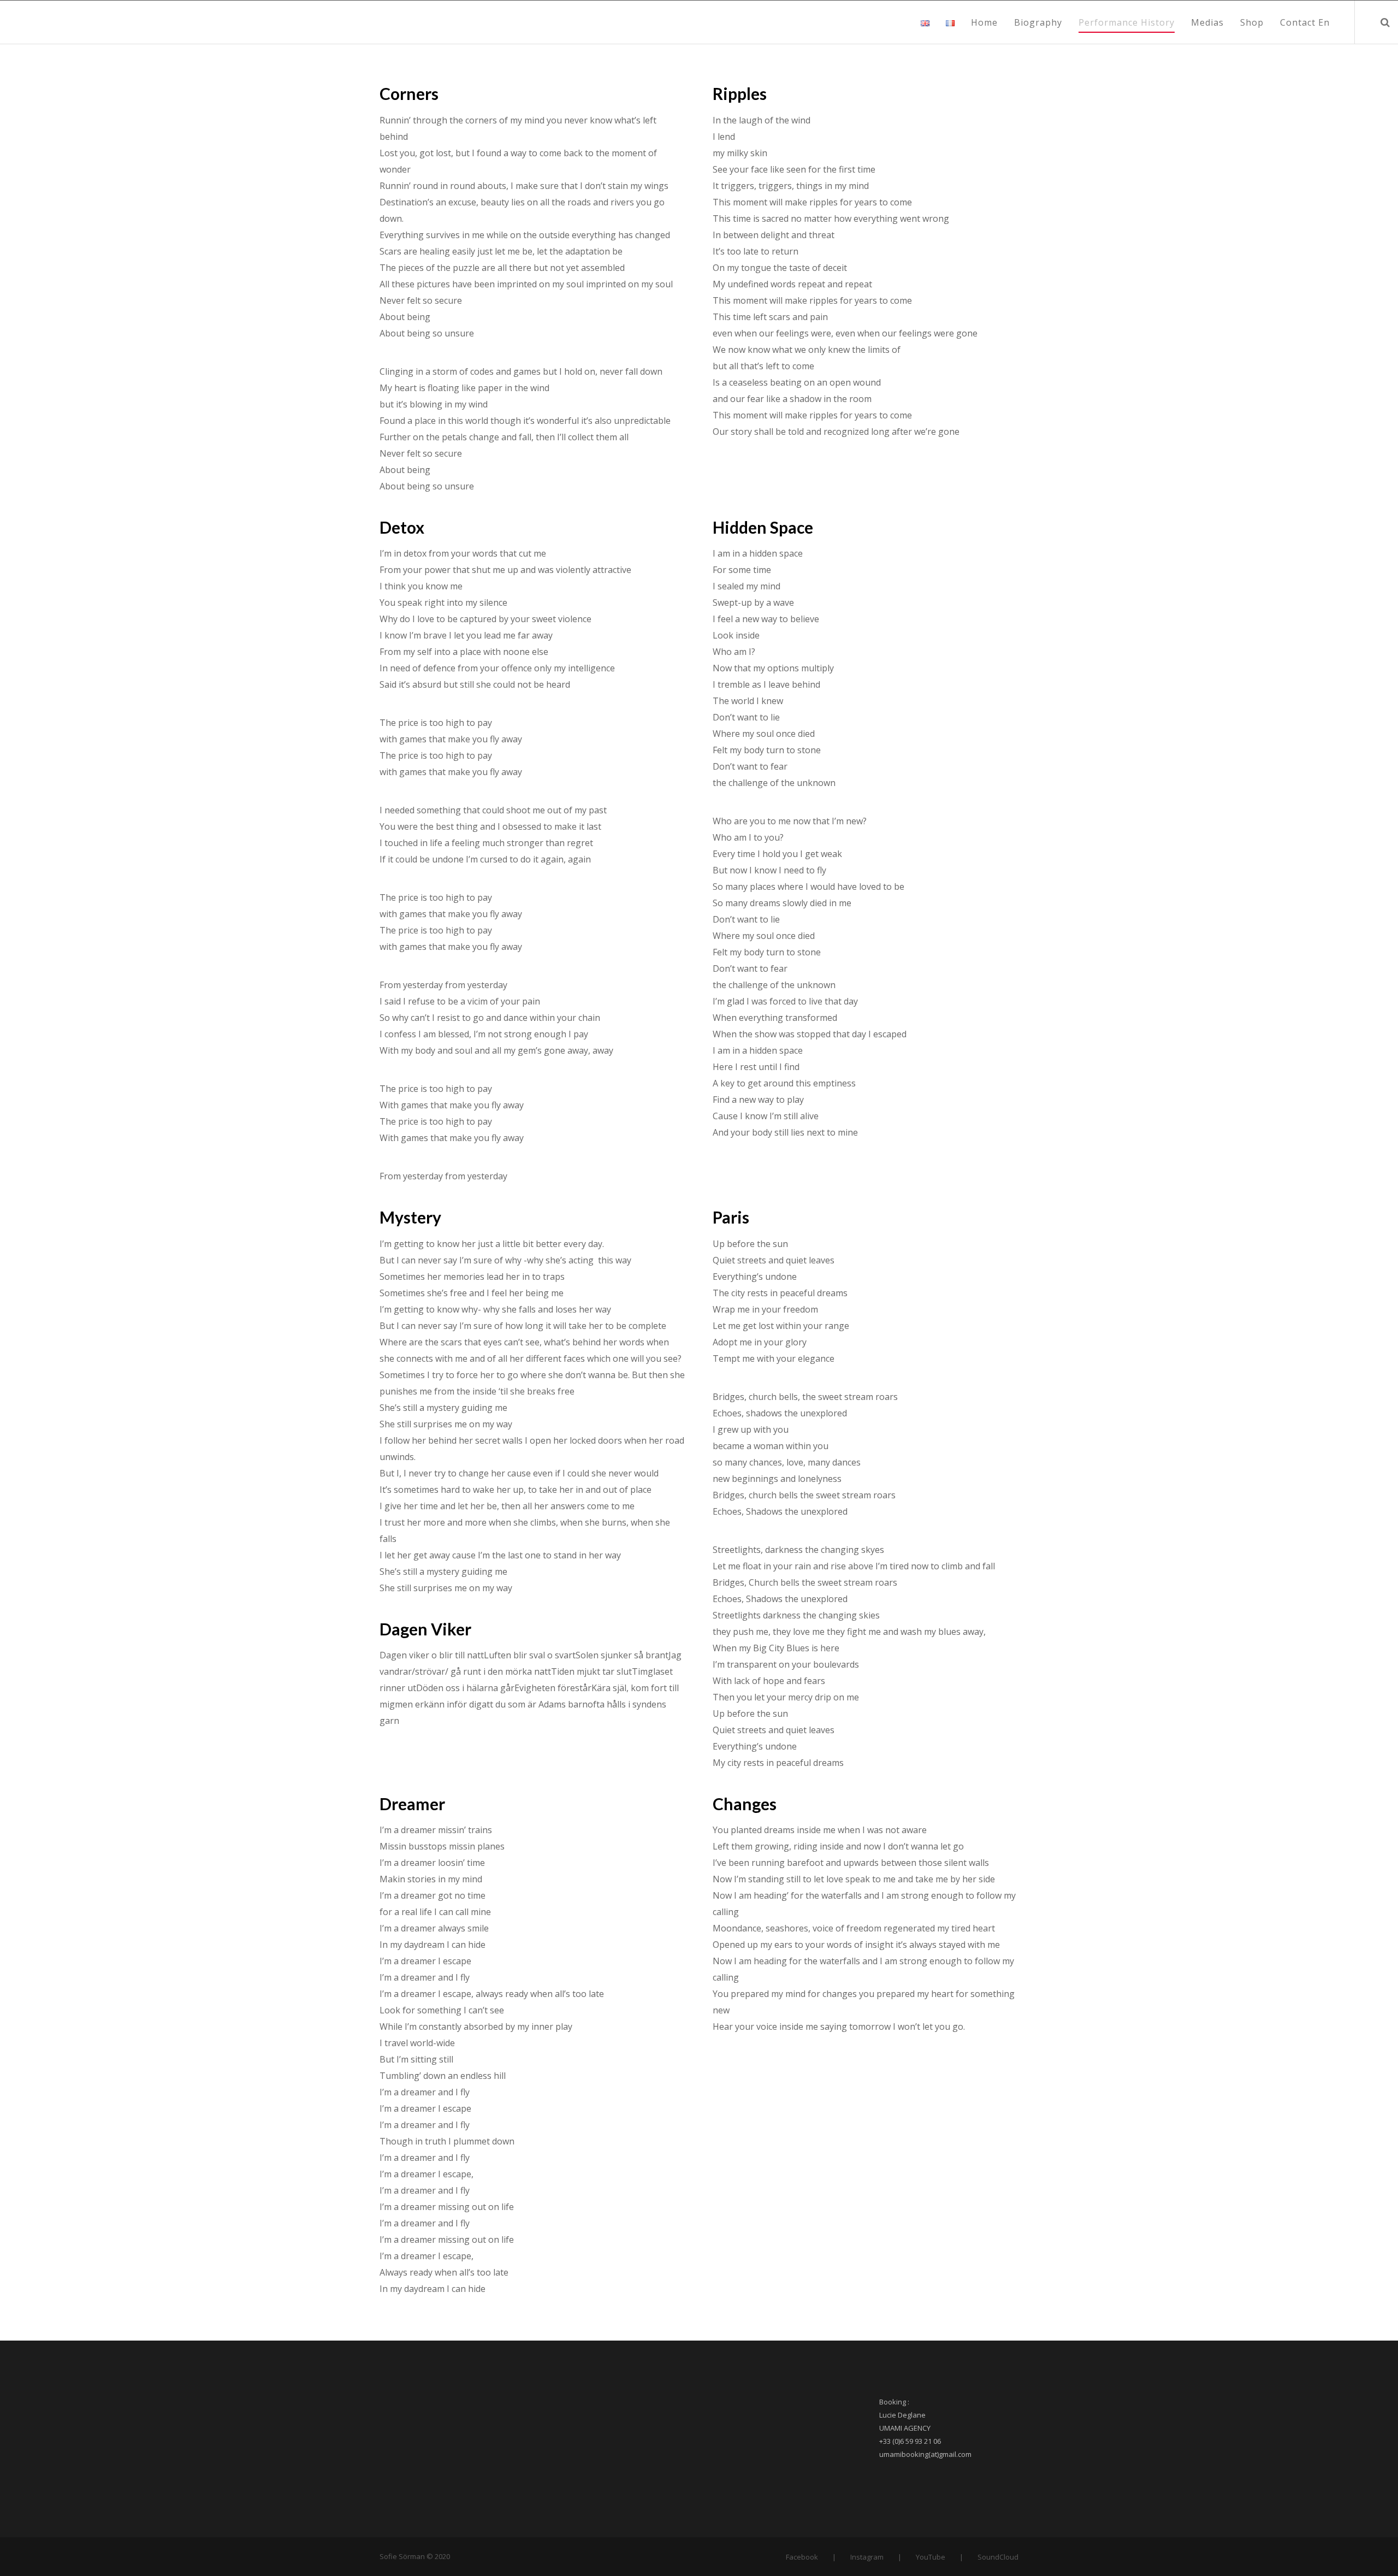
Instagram (867, 2557)
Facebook (802, 2557)
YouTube (931, 2557)
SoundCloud (998, 2557)
